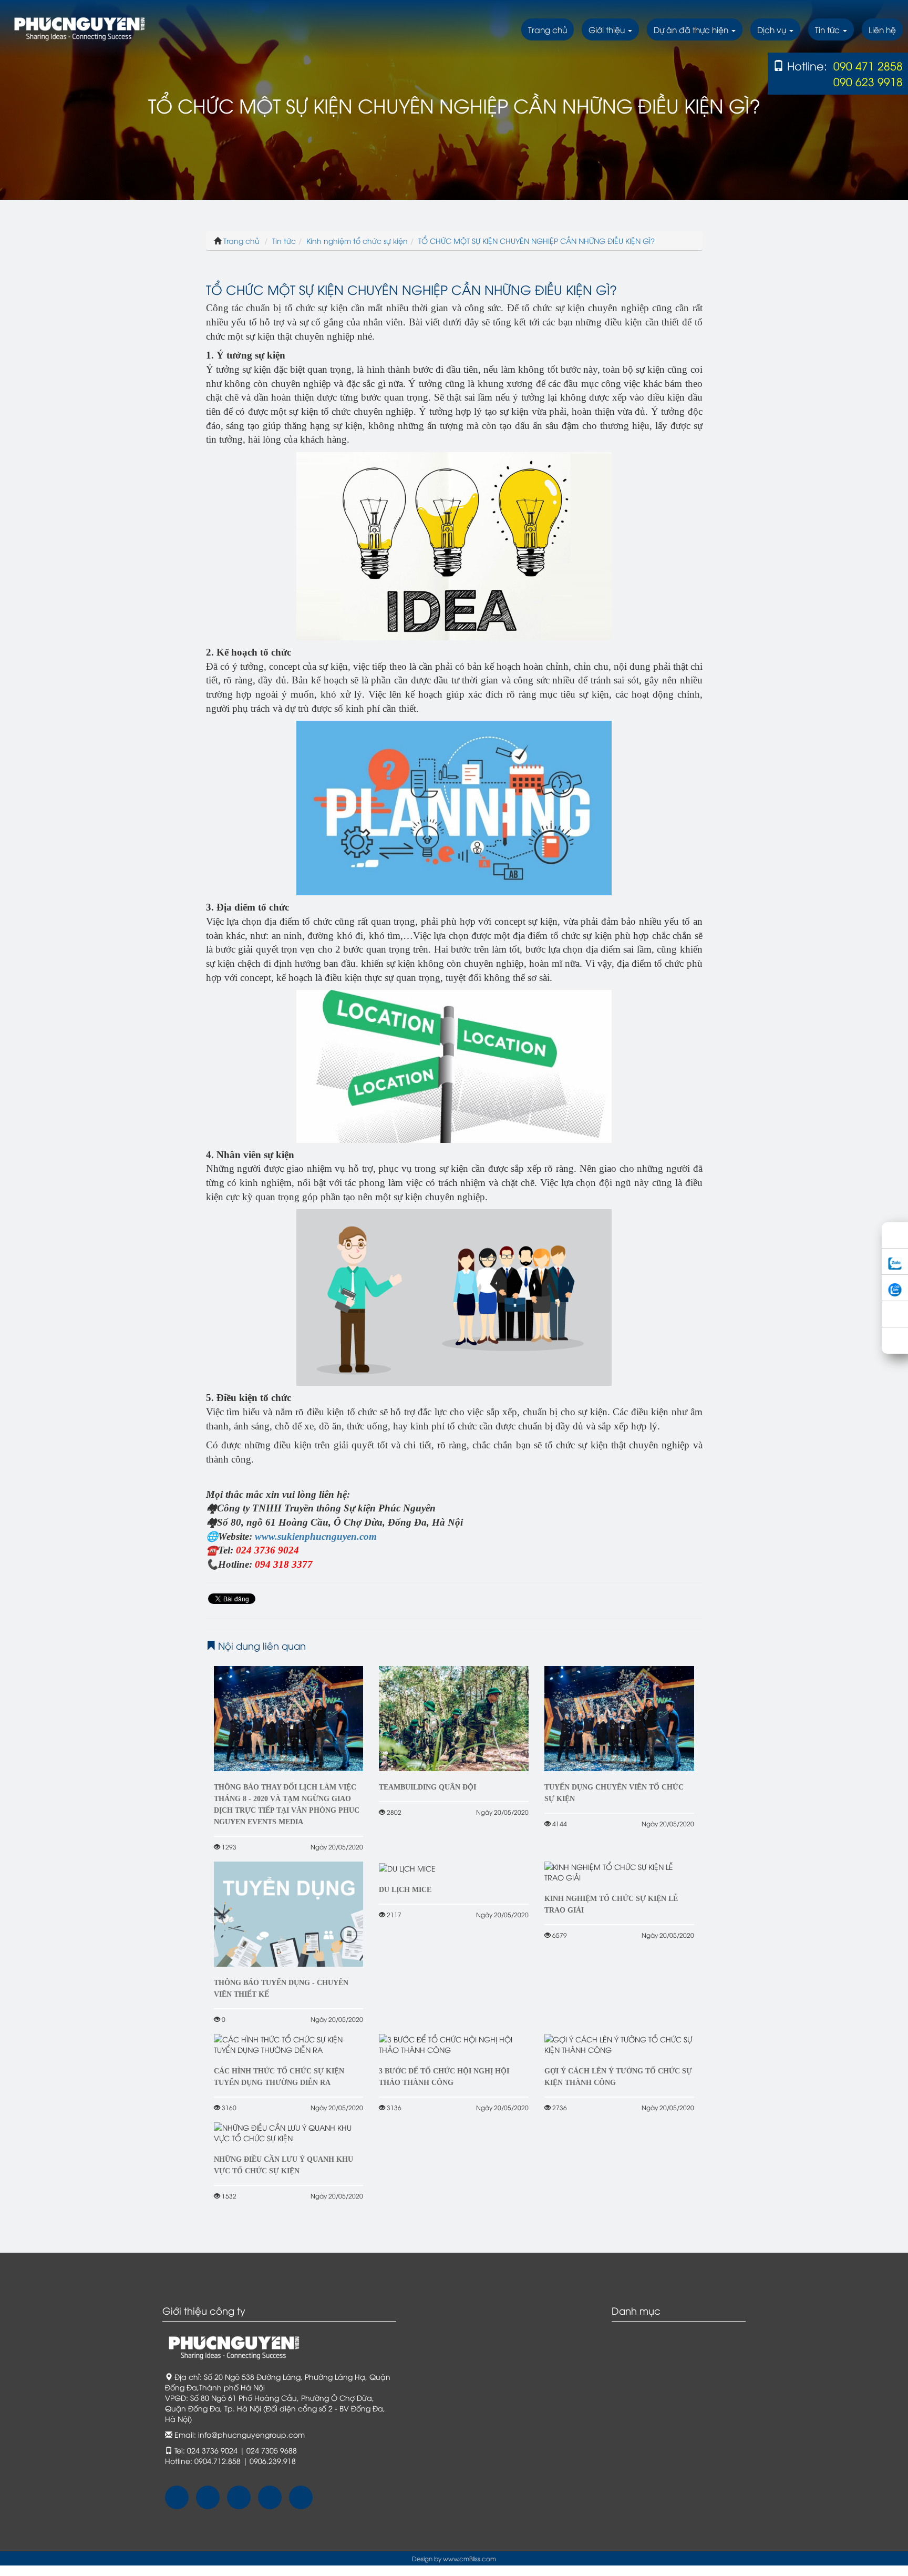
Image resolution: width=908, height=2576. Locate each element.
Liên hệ (882, 29)
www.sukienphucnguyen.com (316, 1536)
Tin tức (828, 29)
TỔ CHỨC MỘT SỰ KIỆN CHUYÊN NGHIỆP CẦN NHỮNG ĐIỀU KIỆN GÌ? (536, 241)
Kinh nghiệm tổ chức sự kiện (357, 241)
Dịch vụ (773, 29)
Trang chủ (548, 29)
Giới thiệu (608, 29)
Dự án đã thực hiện (692, 29)
